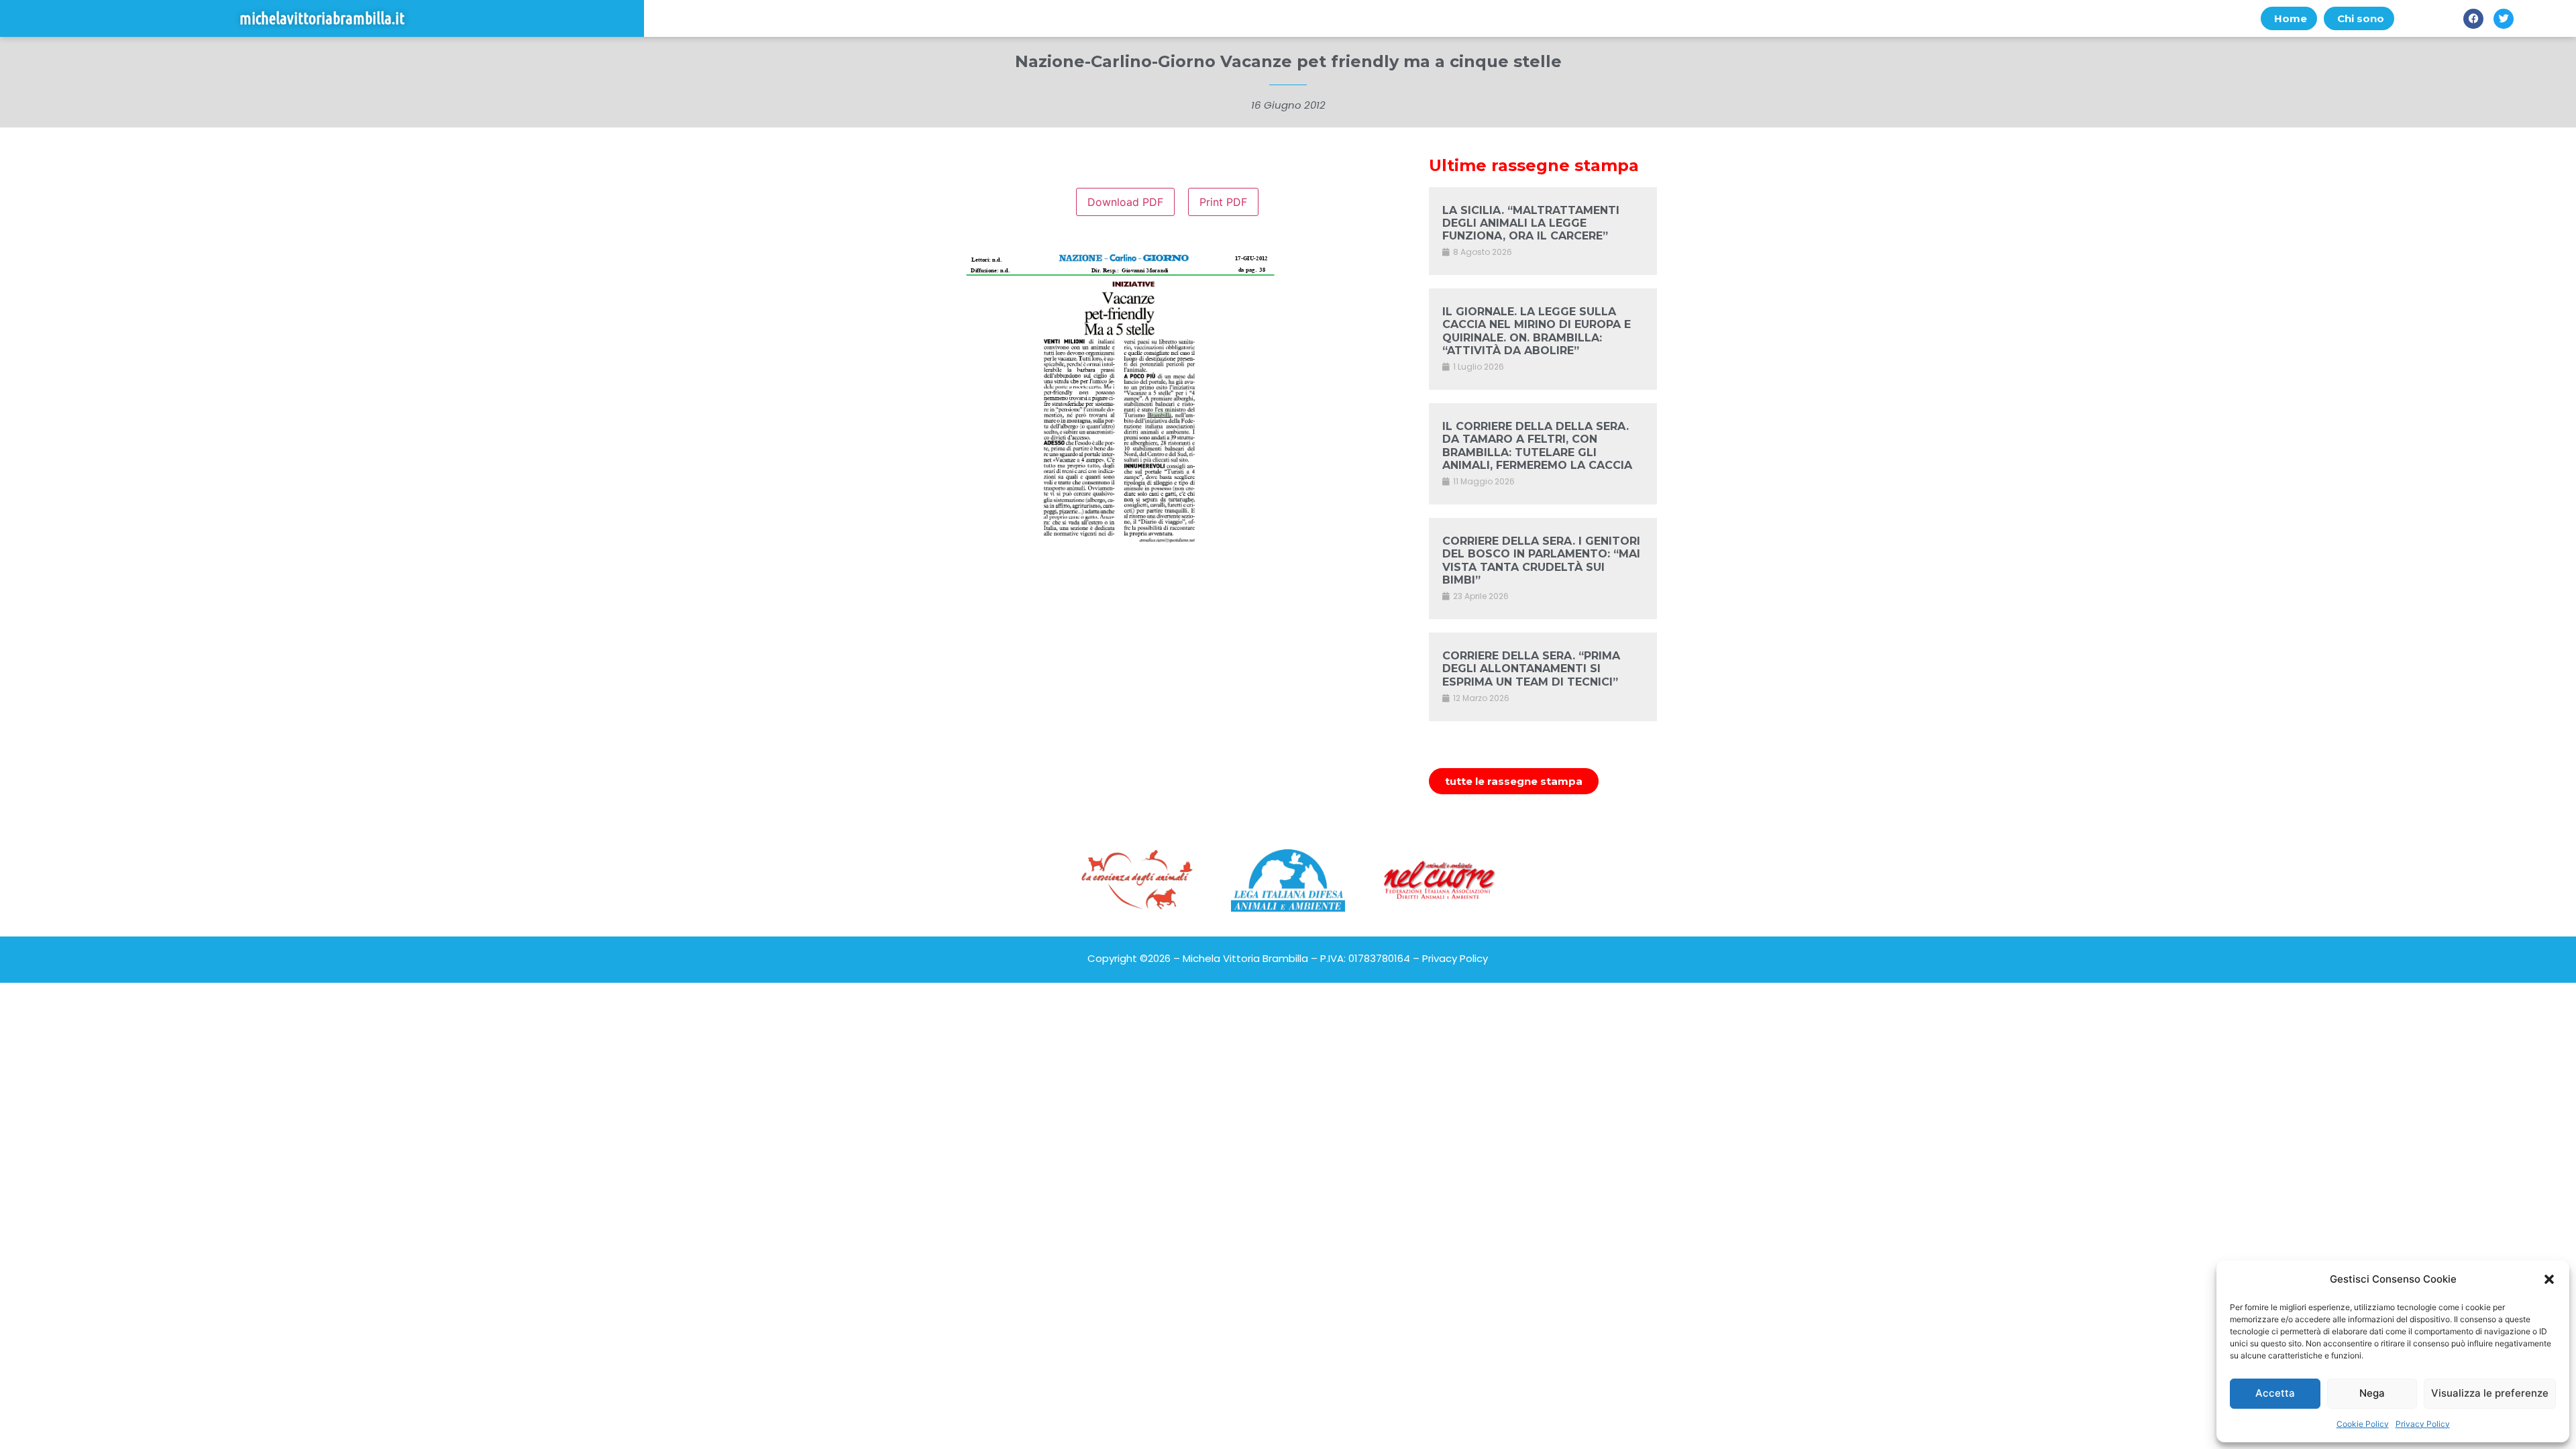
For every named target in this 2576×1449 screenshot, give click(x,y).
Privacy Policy (2423, 1424)
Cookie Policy (2363, 1424)
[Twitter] (2504, 19)
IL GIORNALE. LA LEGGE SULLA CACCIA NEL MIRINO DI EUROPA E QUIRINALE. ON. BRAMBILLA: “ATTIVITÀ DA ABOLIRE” (1537, 331)
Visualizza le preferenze (2490, 1393)
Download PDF (1125, 202)
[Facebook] (2473, 19)
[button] (2549, 1279)
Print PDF (1223, 202)
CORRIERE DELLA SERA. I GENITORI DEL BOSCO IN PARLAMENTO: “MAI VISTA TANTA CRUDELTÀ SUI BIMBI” (1541, 560)
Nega (2372, 1393)
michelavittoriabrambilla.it (322, 18)
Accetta (2275, 1393)
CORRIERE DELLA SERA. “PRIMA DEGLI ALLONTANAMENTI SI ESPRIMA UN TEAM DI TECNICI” (1531, 668)
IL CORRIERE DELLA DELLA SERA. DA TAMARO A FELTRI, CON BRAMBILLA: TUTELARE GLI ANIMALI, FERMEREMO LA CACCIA (1537, 446)
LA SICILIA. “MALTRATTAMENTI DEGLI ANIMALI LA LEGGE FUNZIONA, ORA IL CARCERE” (1531, 223)
